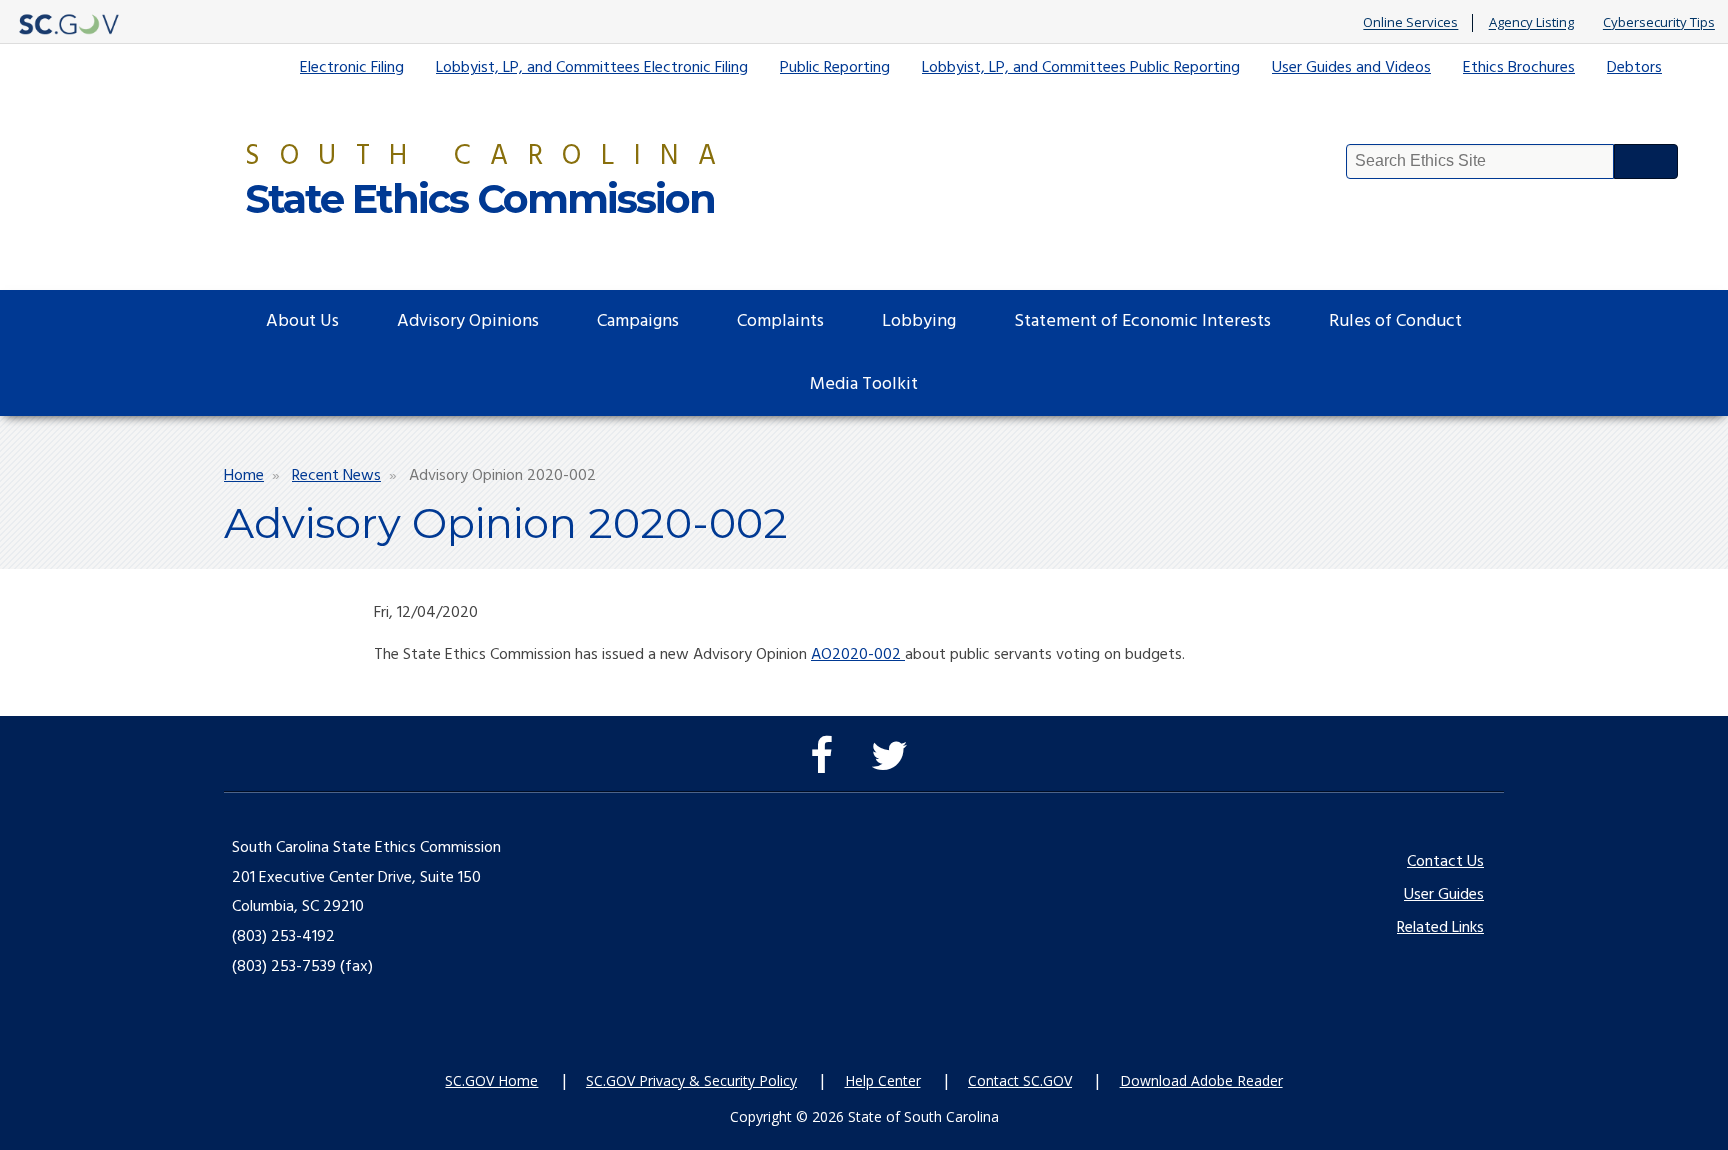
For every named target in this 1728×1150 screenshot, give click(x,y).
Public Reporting (835, 68)
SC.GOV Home (491, 1080)
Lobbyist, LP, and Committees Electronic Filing (592, 68)
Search (1646, 161)
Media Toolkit (864, 384)
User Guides (1444, 895)
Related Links (1440, 928)
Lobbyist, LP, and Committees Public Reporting (1081, 68)
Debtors (1634, 68)
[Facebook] (826, 766)
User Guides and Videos (1351, 68)
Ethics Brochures (1519, 68)
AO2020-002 (858, 655)
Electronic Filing (352, 68)
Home (244, 476)
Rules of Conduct (1395, 321)
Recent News (336, 476)
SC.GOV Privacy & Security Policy (691, 1080)
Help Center (883, 1080)
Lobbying (919, 321)
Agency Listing (1531, 23)
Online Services (1410, 23)
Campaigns (638, 321)
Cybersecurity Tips (1659, 23)
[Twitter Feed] (894, 766)
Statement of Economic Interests (1142, 321)
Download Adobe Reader (1201, 1080)
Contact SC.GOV (1020, 1080)
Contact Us (1445, 862)
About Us (302, 321)
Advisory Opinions (468, 321)
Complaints (780, 321)
